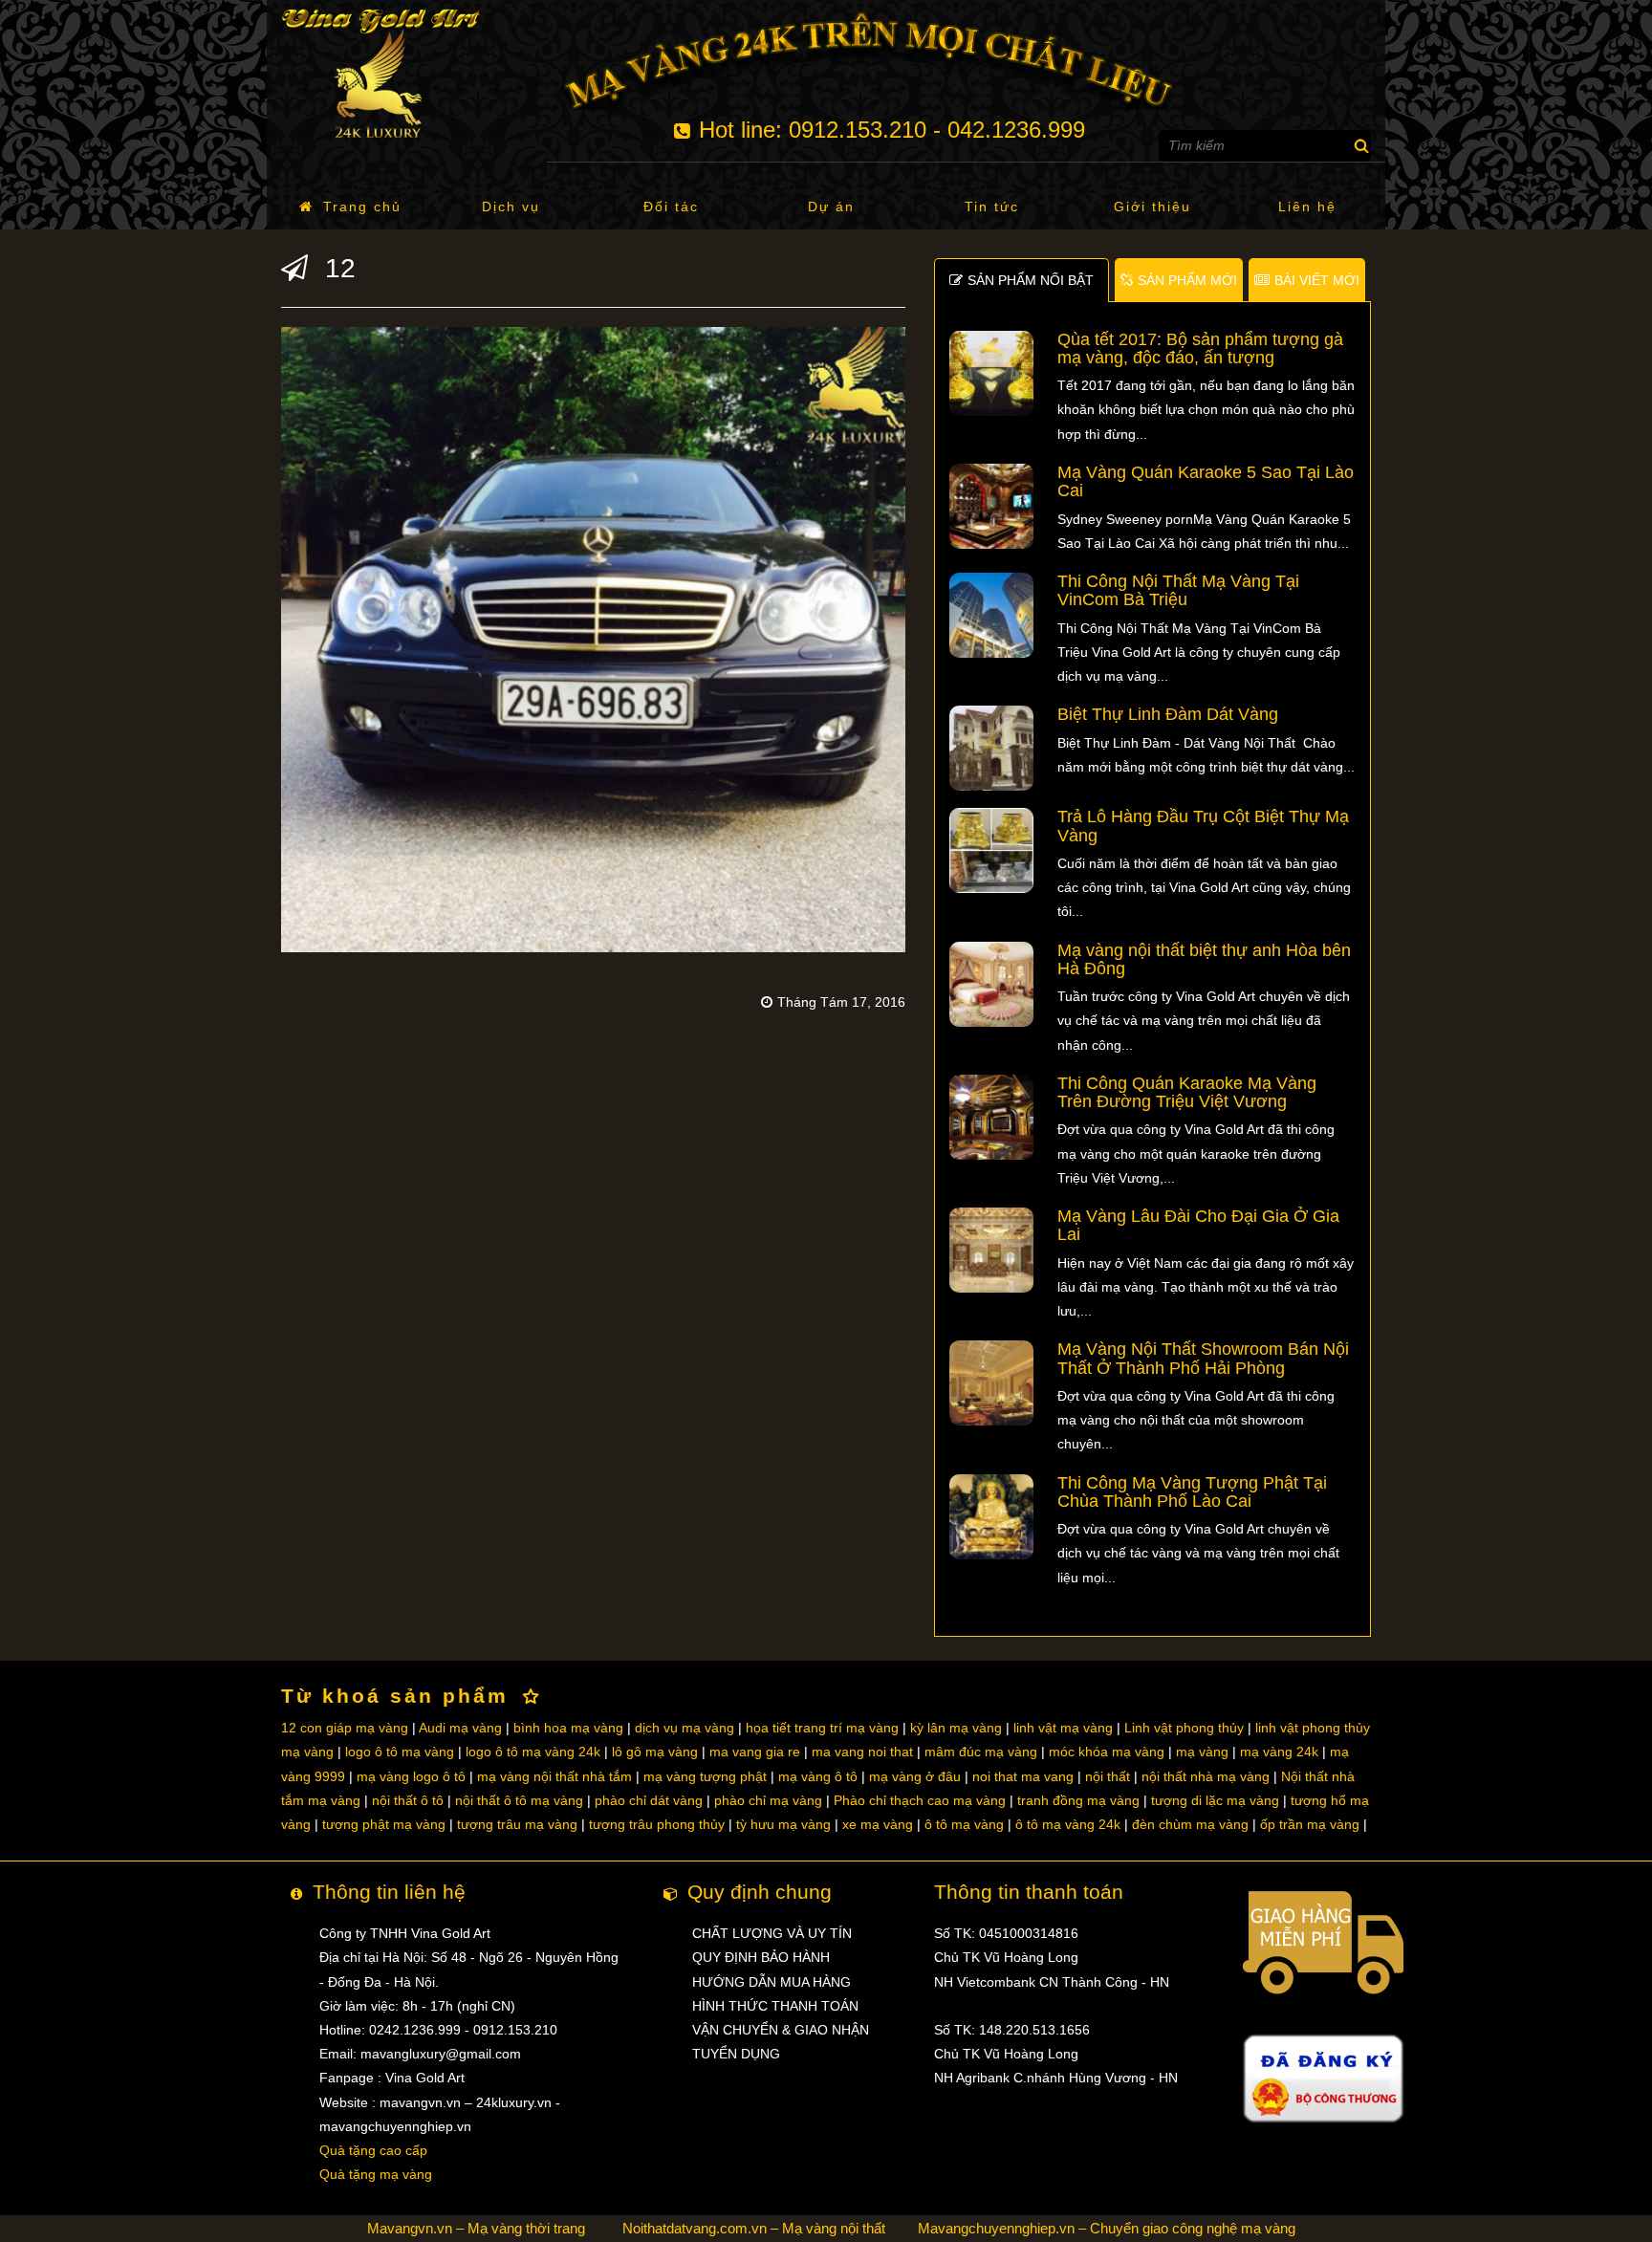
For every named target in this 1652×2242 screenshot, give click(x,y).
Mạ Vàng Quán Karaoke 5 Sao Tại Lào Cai (1206, 481)
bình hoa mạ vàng (568, 1728)
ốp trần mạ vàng (1310, 1824)
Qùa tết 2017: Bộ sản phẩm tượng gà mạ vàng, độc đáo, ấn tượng (1200, 348)
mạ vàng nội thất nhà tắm (554, 1776)
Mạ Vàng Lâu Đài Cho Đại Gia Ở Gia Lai (1198, 1225)
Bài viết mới (1317, 280)
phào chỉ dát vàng (649, 1800)
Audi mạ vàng (460, 1728)
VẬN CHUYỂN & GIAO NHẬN (781, 2030)
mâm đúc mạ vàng (981, 1752)
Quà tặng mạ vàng (376, 2174)
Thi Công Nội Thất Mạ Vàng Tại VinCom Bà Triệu (1178, 590)
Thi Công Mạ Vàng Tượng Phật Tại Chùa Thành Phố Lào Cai (1192, 1492)
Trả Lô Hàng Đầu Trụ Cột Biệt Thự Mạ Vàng (1203, 826)
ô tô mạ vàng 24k (1068, 1824)
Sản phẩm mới (1187, 280)
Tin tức (992, 207)
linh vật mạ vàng (1063, 1728)
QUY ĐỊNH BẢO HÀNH (761, 1957)
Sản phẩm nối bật (1031, 280)
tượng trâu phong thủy (657, 1824)
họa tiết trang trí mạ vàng (822, 1728)
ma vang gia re (755, 1752)
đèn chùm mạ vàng (1190, 1824)
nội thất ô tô (408, 1800)
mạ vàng (1202, 1752)
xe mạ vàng (878, 1824)
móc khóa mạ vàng (1107, 1752)
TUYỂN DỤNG (736, 2054)
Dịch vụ (511, 207)
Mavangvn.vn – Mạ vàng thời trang (476, 2228)
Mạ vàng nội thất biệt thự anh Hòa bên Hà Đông (1204, 959)
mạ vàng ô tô (818, 1776)
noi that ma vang (1023, 1776)
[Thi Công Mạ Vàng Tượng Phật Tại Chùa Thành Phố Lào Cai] (992, 1515)
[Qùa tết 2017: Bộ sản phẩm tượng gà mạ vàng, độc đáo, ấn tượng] (992, 372)
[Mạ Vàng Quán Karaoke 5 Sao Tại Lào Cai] (992, 505)
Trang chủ (362, 207)
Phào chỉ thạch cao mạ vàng (920, 1800)
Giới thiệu (1152, 207)
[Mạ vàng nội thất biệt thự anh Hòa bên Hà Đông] (992, 983)
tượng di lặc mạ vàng (1215, 1800)
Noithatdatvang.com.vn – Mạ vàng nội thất (754, 2228)
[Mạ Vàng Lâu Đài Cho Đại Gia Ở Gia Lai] (992, 1249)
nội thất (1108, 1776)
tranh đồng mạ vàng (1078, 1800)
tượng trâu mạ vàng (517, 1824)
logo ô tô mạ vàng (400, 1752)
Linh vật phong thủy (1184, 1728)
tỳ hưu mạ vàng (783, 1824)
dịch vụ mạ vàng (685, 1728)
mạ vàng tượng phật (705, 1776)
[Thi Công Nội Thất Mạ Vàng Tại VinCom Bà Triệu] (992, 614)
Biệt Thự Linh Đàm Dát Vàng (1168, 714)
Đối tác (671, 207)
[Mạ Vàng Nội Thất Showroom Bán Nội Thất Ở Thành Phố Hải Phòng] (992, 1382)
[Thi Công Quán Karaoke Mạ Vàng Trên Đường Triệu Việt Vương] (992, 1116)
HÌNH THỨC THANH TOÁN (775, 2006)
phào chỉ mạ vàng (768, 1800)
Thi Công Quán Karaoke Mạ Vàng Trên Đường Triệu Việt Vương (1187, 1092)
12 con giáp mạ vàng (345, 1728)
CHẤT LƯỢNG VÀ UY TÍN (772, 1933)
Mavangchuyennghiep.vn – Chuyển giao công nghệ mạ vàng (1107, 2228)
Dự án (831, 207)
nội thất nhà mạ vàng (1206, 1776)
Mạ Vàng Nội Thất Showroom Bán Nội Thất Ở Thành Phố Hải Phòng (1203, 1358)
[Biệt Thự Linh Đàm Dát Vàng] (992, 748)
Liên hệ (1307, 207)
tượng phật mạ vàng (384, 1824)
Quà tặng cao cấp (373, 2150)
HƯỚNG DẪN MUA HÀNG (772, 1982)
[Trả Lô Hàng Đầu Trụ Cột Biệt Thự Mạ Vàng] (992, 850)
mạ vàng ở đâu (915, 1776)
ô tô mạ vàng (964, 1824)
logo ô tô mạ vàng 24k (533, 1752)
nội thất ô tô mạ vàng (519, 1800)
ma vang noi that (862, 1752)
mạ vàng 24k (1279, 1752)
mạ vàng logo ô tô (411, 1776)
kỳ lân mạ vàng (956, 1728)
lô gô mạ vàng (655, 1752)
